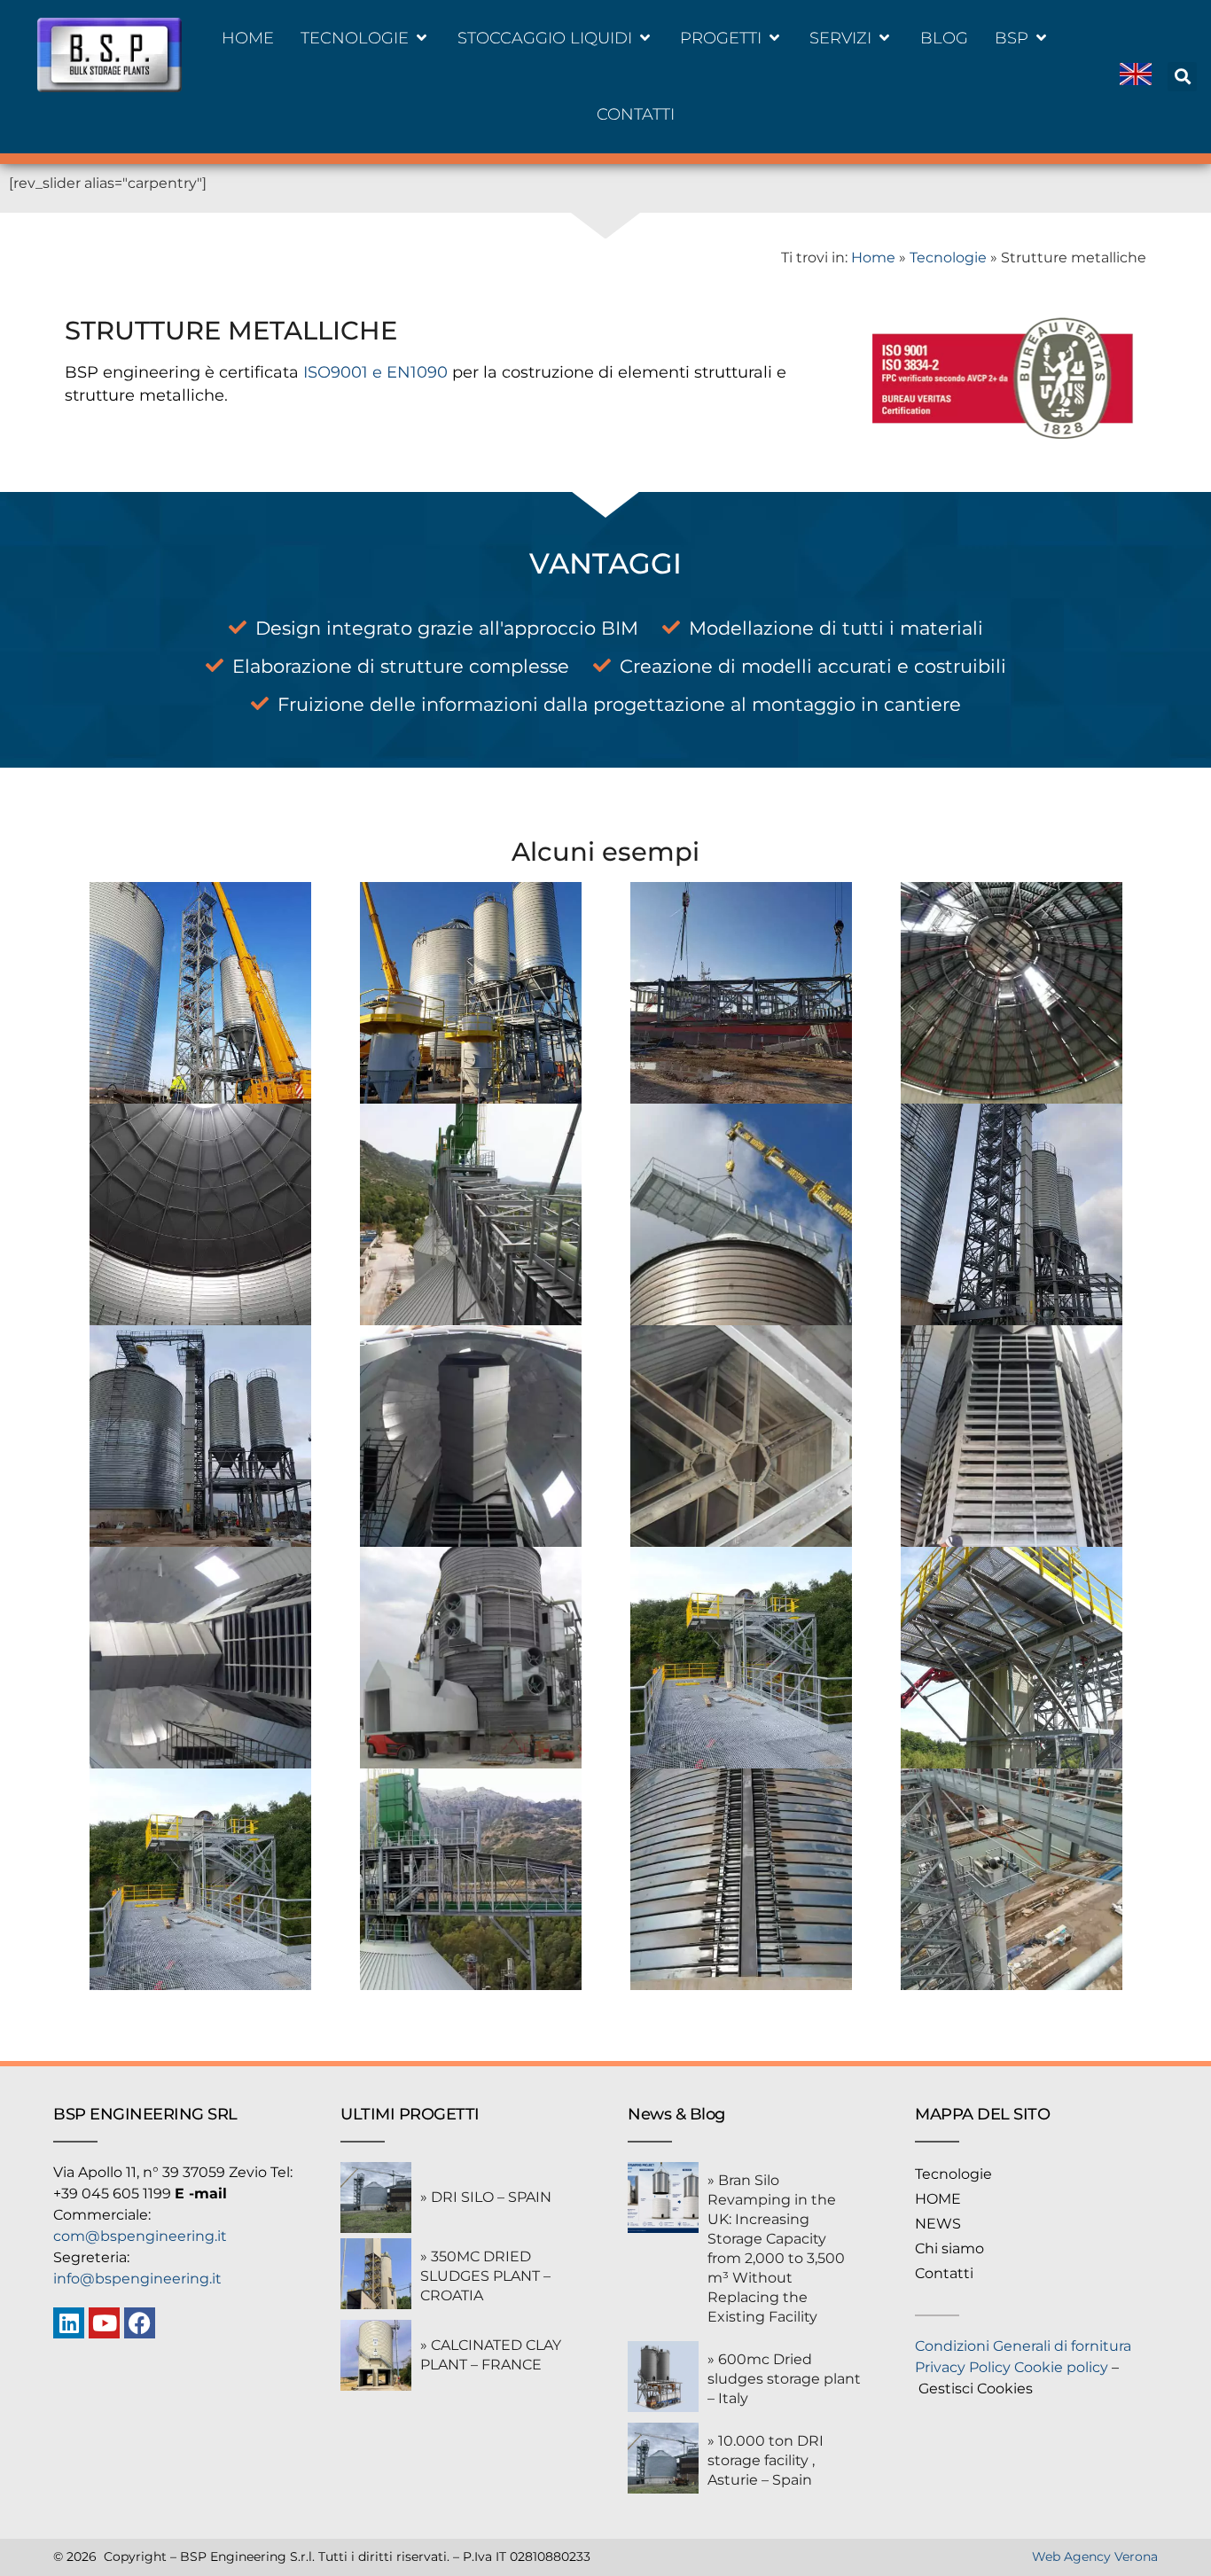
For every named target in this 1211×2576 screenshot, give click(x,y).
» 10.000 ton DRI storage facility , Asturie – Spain (766, 2460)
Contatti (944, 2273)
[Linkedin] (69, 2323)
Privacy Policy (963, 2367)
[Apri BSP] (1041, 38)
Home (873, 258)
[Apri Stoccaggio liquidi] (645, 38)
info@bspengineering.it (137, 2279)
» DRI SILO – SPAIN (486, 2197)
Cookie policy (1061, 2367)
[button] (1182, 77)
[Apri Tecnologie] (422, 38)
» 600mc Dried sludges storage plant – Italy (784, 2379)
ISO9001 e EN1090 (373, 372)
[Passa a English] (1136, 77)
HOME (938, 2199)
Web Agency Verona (1095, 2556)
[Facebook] (140, 2323)
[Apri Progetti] (774, 38)
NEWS (938, 2224)
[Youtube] (104, 2323)
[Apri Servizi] (884, 38)
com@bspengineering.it (140, 2236)
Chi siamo (949, 2248)
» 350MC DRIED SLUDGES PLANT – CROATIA (485, 2276)
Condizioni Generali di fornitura (1023, 2346)
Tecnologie (948, 258)
